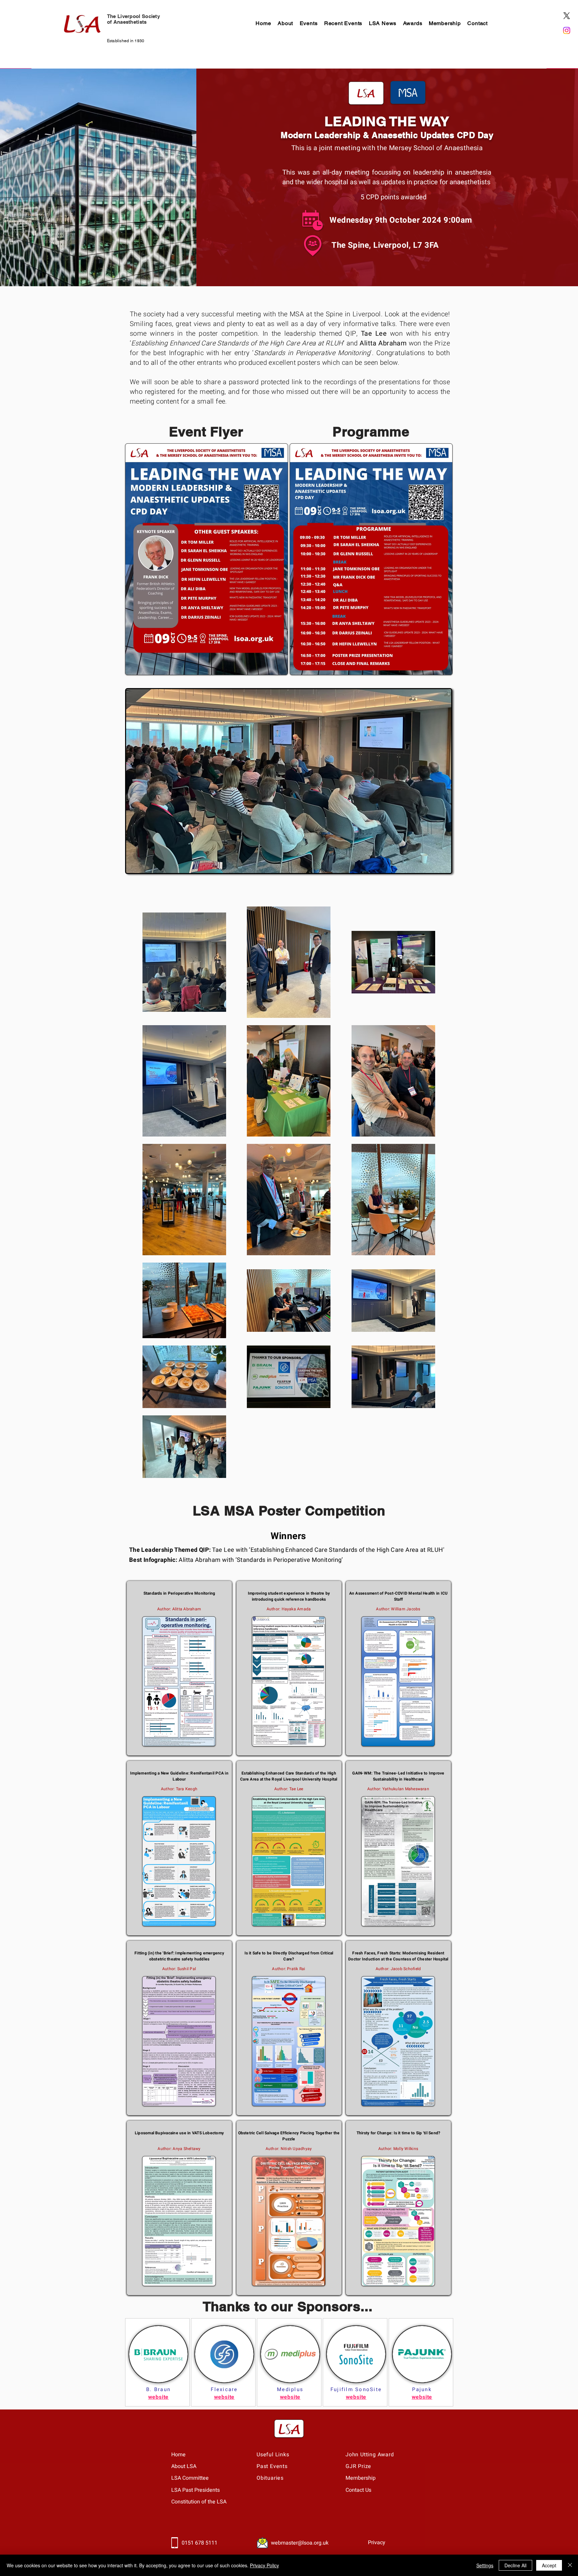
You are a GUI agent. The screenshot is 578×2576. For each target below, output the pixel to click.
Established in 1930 (126, 41)
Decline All (515, 2565)
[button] (285, 23)
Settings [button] (485, 2565)
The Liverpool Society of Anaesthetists (133, 19)
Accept (549, 2565)
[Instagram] (567, 30)
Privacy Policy (264, 2565)
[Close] (570, 2565)
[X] (567, 16)
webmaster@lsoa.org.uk (300, 2543)
